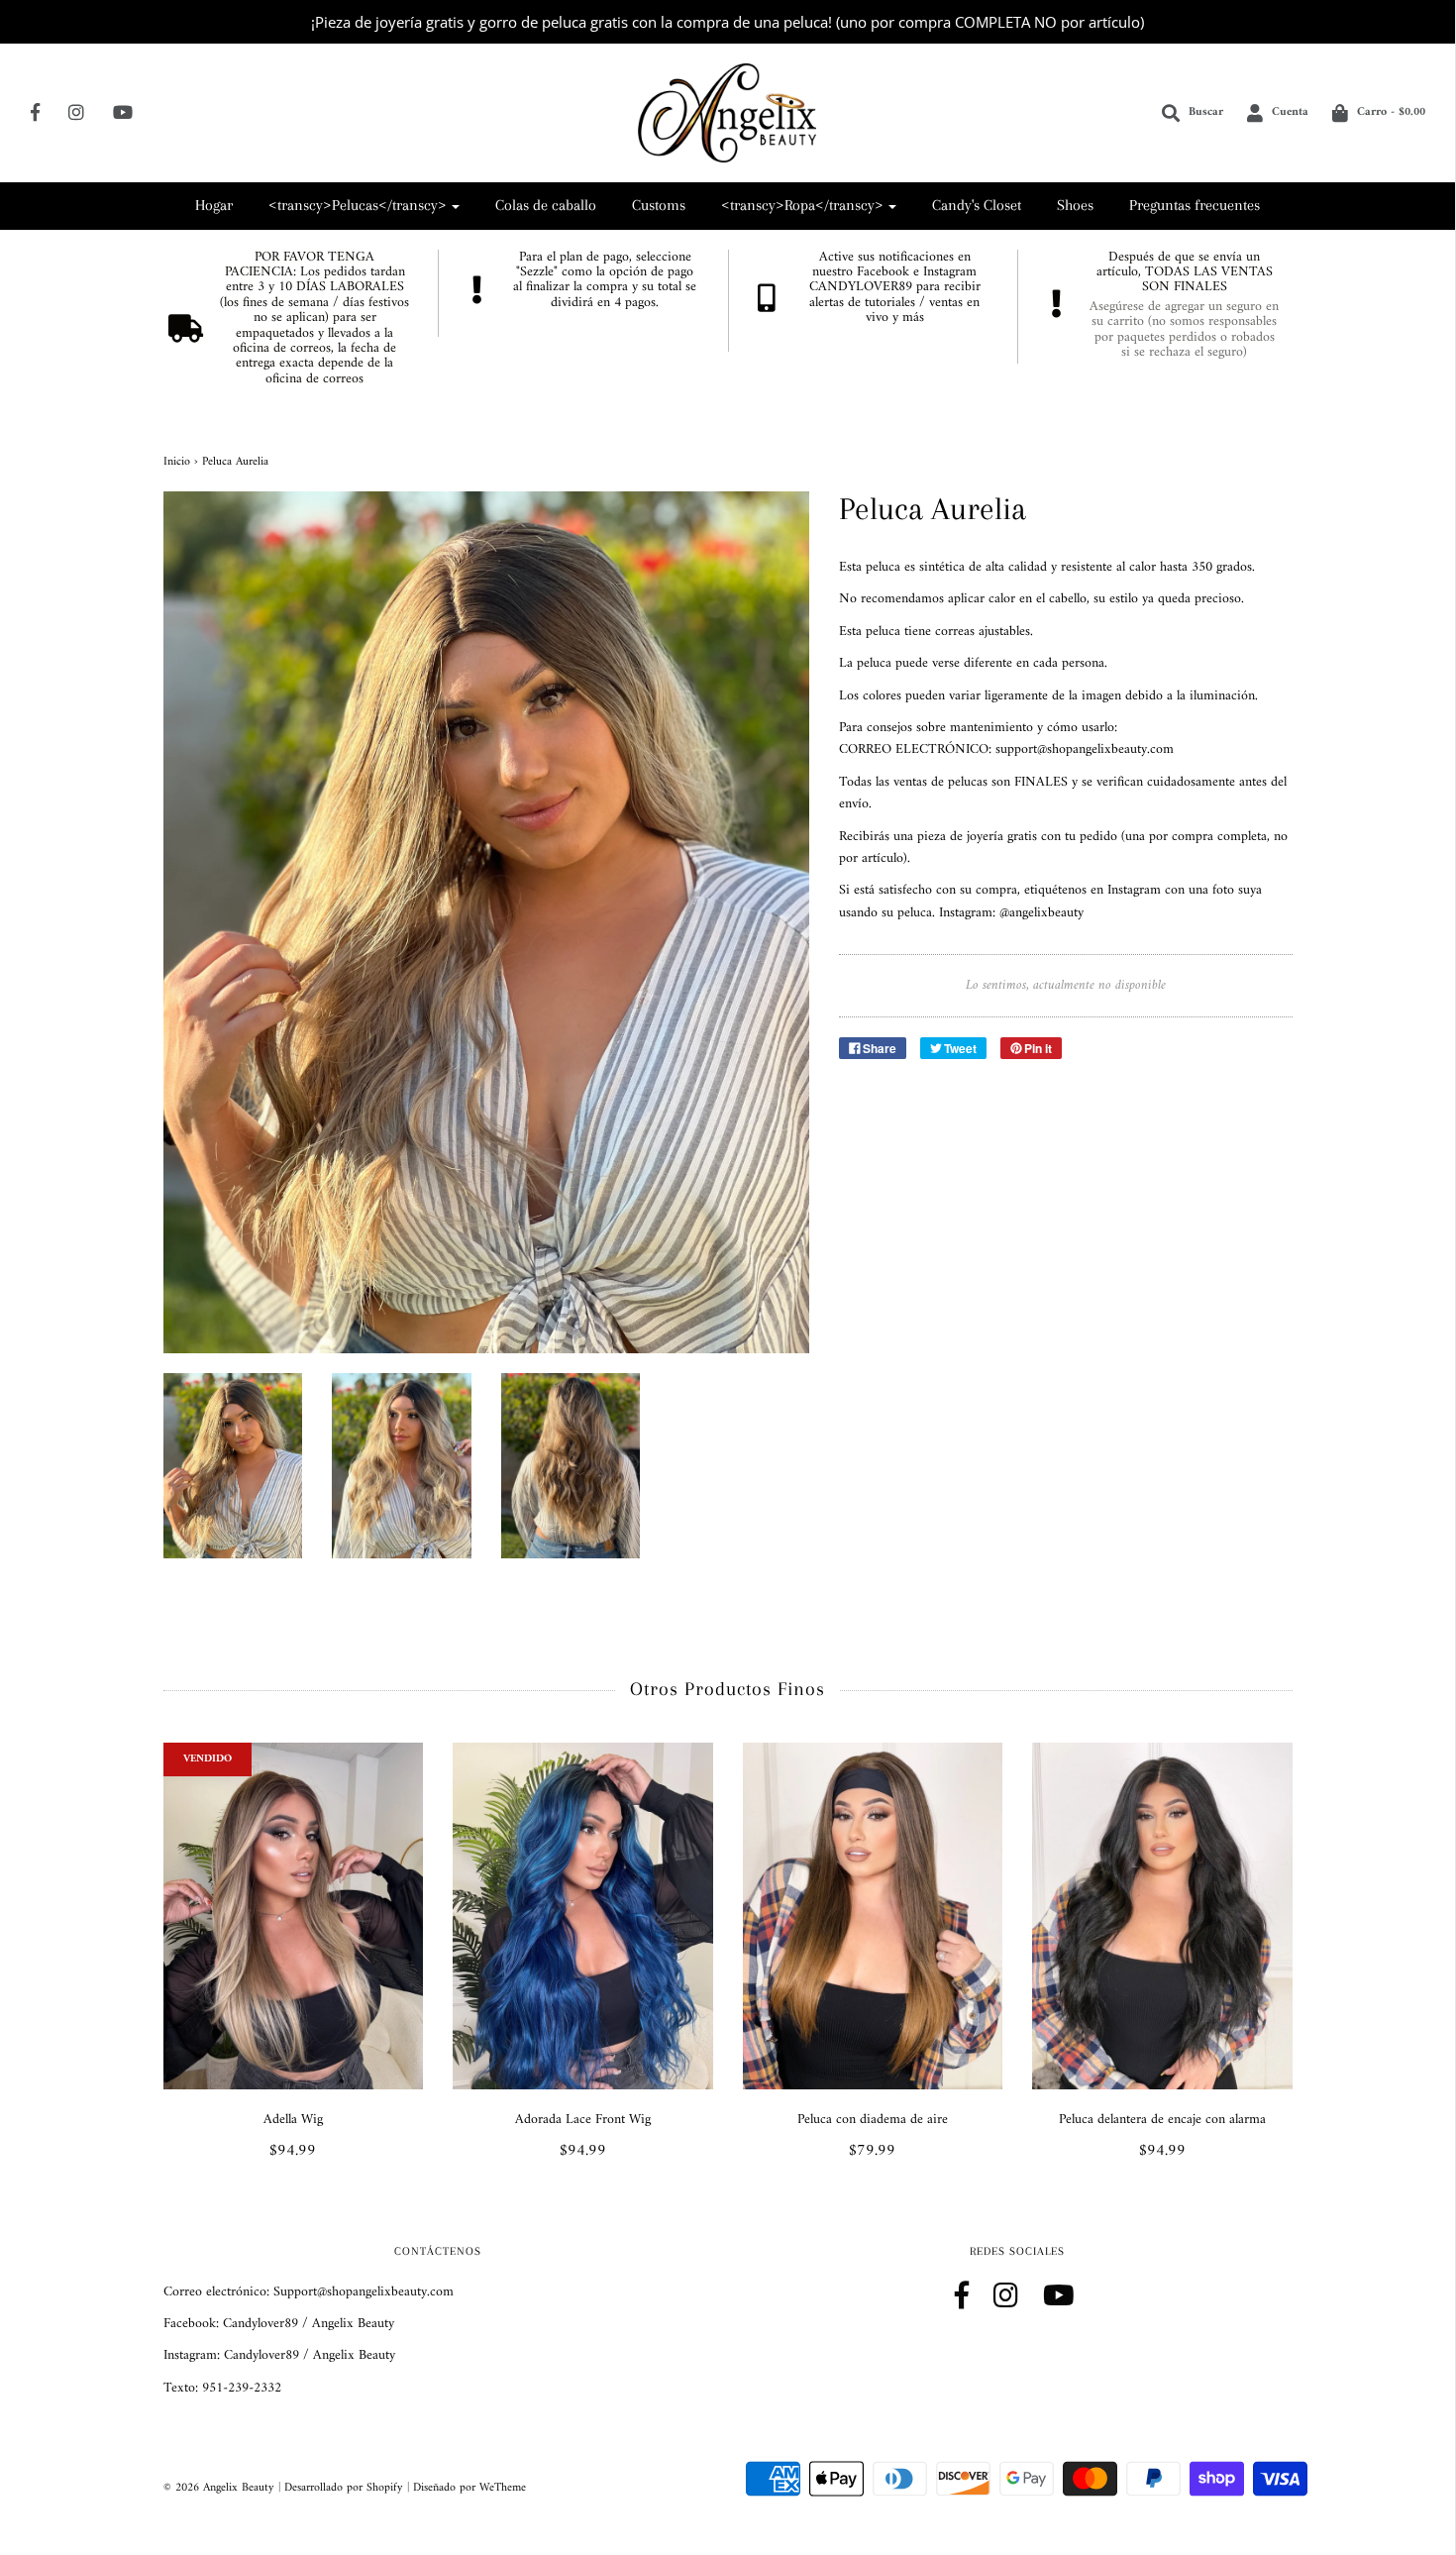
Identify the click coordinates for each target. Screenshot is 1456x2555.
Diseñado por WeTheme (469, 2488)
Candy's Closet (977, 205)
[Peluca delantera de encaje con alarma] (1162, 1916)
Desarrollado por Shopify (344, 2488)
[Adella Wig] (294, 1916)
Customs (659, 205)
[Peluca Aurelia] (233, 1466)
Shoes (1075, 205)
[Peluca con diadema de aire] (873, 1916)
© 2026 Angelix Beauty (219, 2488)
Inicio (177, 462)
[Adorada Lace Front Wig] (583, 1916)
